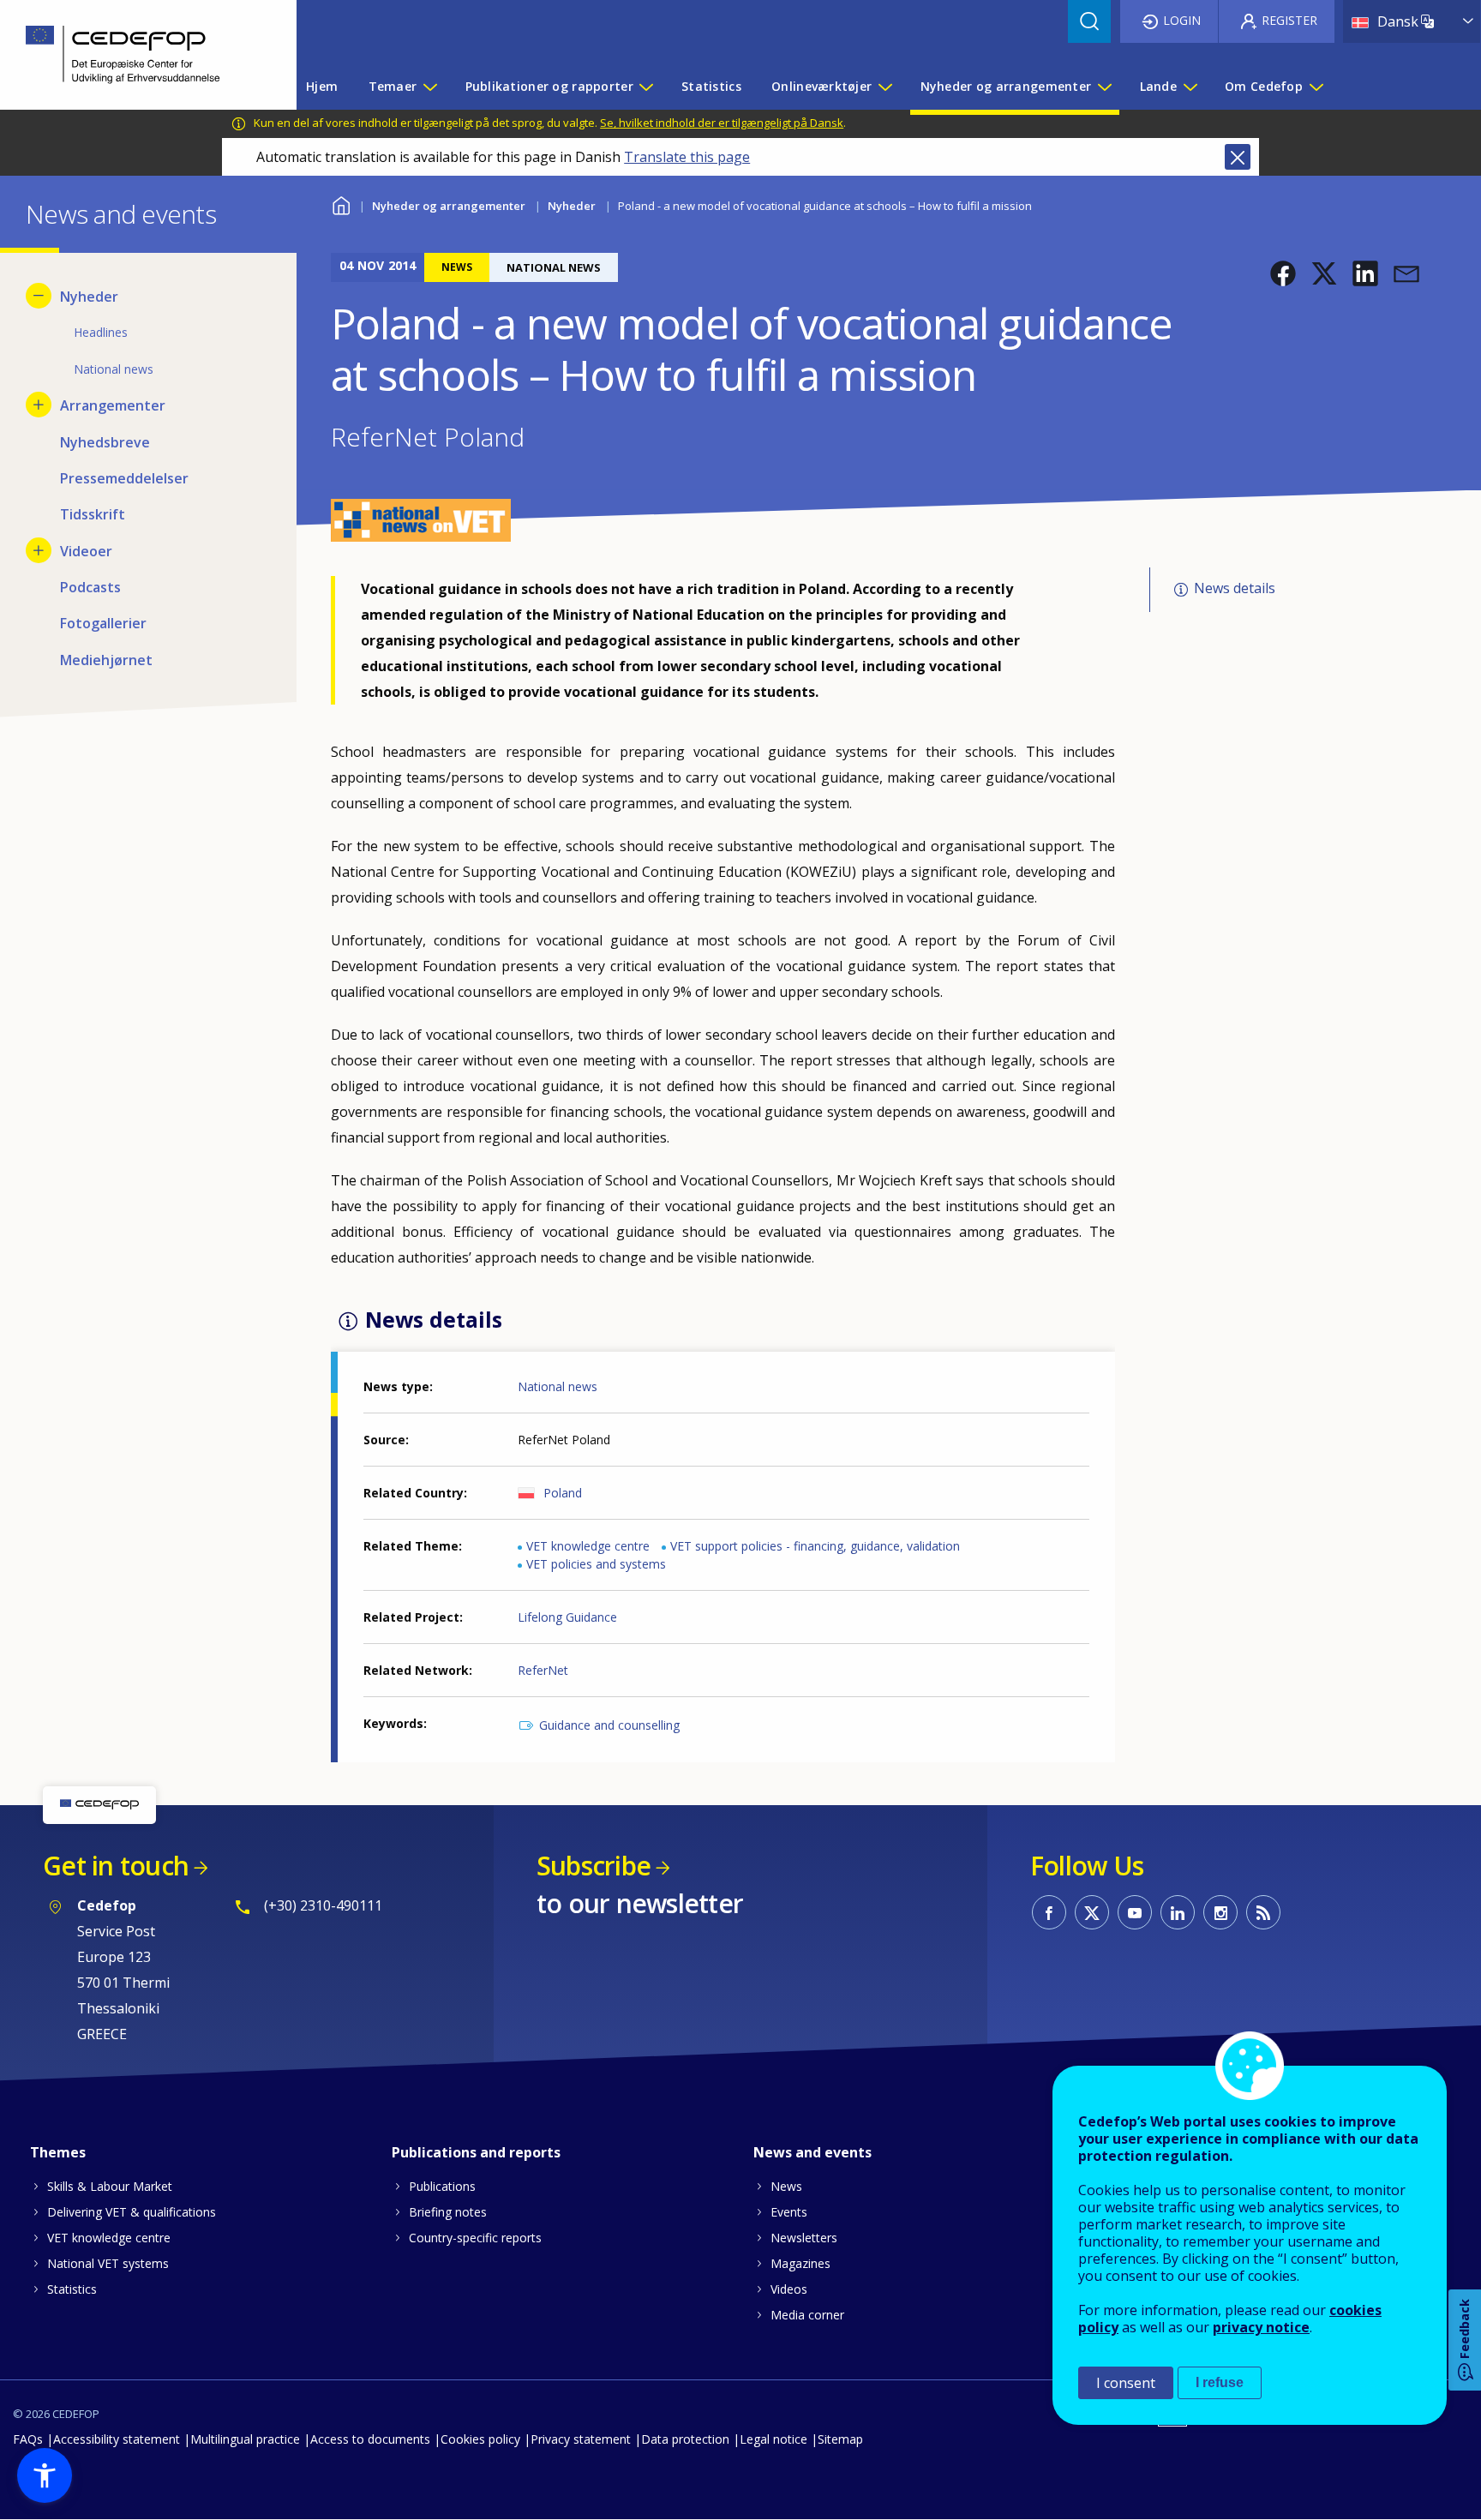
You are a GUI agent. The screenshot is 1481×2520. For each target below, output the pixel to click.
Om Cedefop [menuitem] (1264, 86)
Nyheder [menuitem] (89, 297)
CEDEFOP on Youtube (1135, 1912)
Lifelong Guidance (567, 1617)
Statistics (72, 2289)
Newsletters (804, 2238)
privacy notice (1261, 2327)
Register (1289, 20)
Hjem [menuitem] (322, 86)
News (786, 2186)
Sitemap (840, 2439)
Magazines (800, 2263)
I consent (1126, 2383)
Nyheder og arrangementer (449, 206)
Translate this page (687, 157)
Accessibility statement (117, 2439)
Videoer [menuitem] (86, 551)
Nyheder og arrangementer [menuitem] (1006, 86)
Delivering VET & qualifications (132, 2212)
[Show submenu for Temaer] (429, 87)
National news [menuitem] (114, 369)
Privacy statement (581, 2439)
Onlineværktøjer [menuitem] (821, 86)
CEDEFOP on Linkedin (1178, 1912)
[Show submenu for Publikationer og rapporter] (645, 87)
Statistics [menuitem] (711, 86)
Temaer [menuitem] (393, 86)
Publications (442, 2186)
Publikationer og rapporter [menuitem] (549, 86)
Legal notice (773, 2439)
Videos (789, 2289)
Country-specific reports (475, 2238)
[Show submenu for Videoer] (39, 550)
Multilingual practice (245, 2439)
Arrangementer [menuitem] (113, 405)
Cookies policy (480, 2439)
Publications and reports (476, 2152)
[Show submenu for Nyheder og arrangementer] (1104, 87)
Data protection (685, 2439)
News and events (812, 2152)
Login (1182, 20)
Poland (563, 1493)
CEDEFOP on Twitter (1092, 1912)
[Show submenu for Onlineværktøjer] (884, 87)
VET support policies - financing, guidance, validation (815, 1546)
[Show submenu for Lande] (1190, 87)
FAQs (28, 2439)
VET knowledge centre (588, 1546)
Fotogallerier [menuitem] (103, 623)
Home (342, 204)
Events (789, 2212)
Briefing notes (448, 2212)
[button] (1283, 273)
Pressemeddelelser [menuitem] (124, 478)
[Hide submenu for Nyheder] (39, 296)
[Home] (135, 55)
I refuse (1220, 2382)
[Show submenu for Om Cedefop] (1316, 87)
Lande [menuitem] (1158, 86)
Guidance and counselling (609, 1725)
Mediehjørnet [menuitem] (106, 660)
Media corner (807, 2315)
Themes (58, 2152)
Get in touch (116, 1866)
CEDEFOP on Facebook (1049, 1912)
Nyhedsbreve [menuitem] (105, 442)
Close (1238, 157)
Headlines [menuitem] (101, 332)
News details (1235, 588)
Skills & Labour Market (110, 2186)
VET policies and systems (596, 1564)
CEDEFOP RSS (1263, 1912)
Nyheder (572, 206)
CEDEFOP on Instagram (1220, 1912)
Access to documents (370, 2439)
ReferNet (543, 1670)
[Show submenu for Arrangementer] (39, 405)
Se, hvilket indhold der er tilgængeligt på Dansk (722, 123)
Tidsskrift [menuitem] (93, 514)
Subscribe (594, 1866)
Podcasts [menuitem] (90, 587)
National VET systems (108, 2263)
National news (558, 1386)
